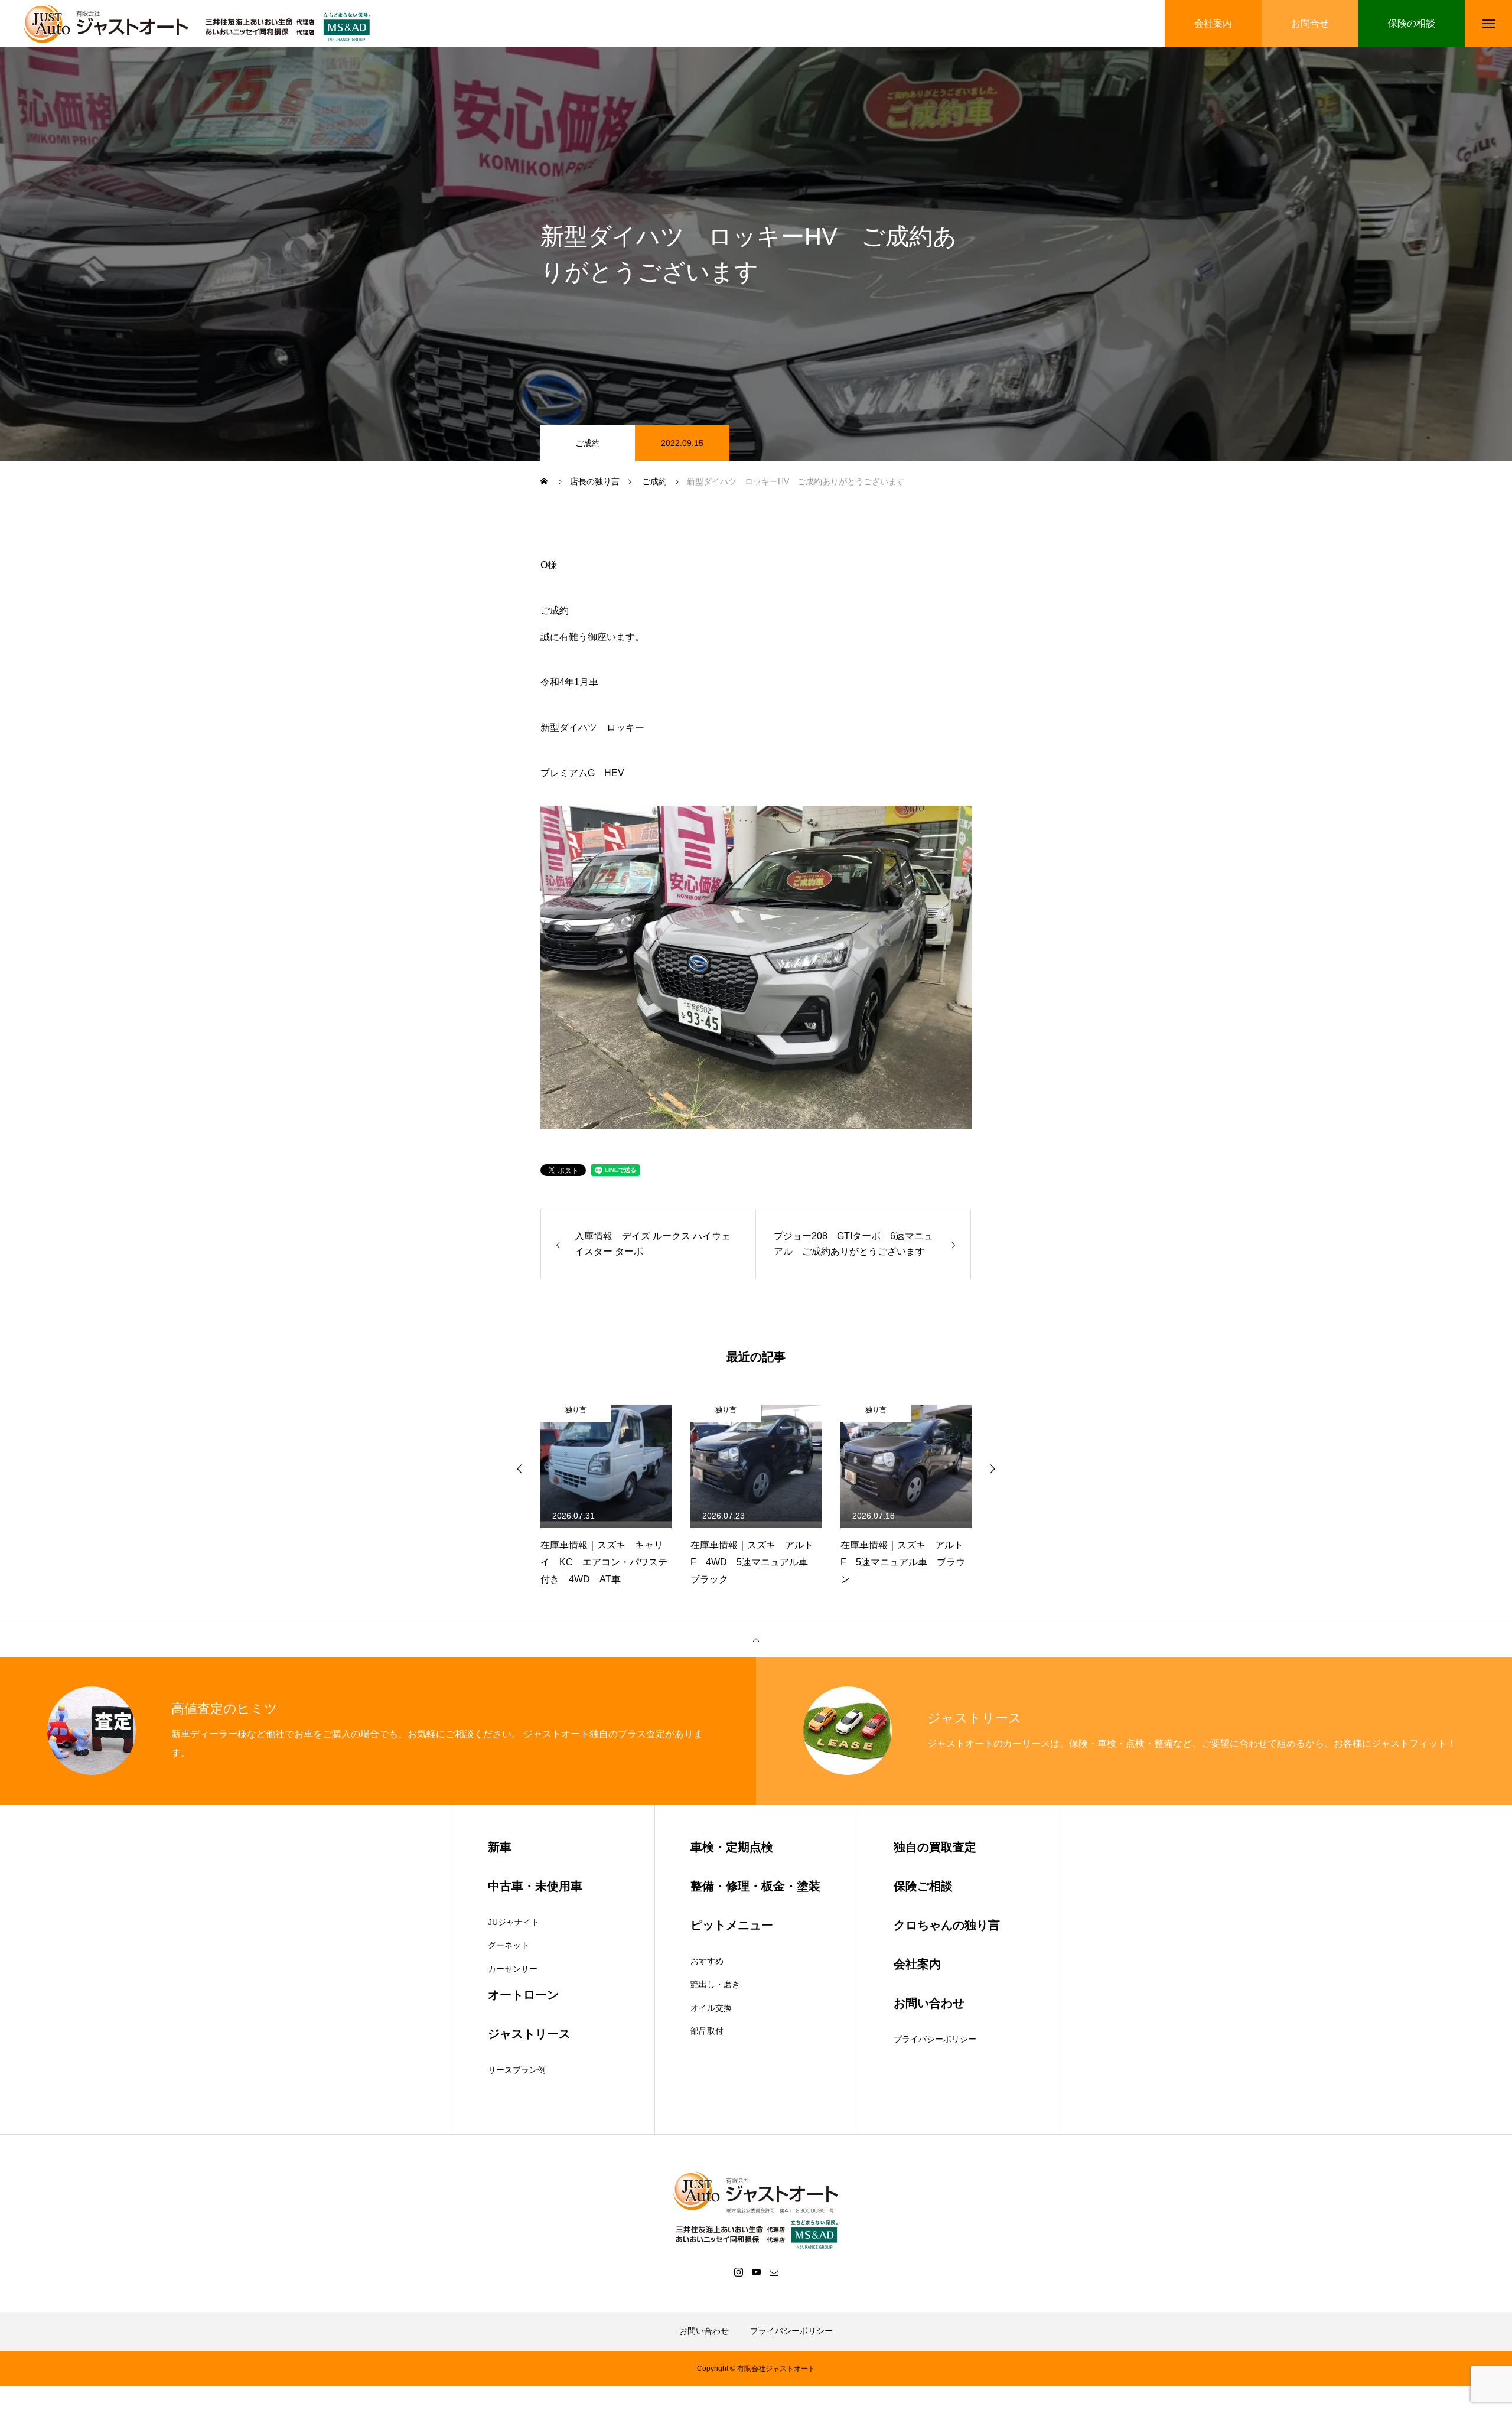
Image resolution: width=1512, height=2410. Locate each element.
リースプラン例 (517, 2070)
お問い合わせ (704, 2331)
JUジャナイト (514, 1922)
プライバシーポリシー (935, 2039)
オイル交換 (711, 2008)
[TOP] (756, 1639)
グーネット (509, 1945)
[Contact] (774, 2272)
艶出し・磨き (715, 1984)
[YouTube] (756, 2272)
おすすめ (707, 1961)
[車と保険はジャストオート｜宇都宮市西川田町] (201, 24)
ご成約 (588, 443)
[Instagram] (738, 2272)
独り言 (576, 1410)
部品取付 (707, 2031)
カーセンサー (513, 1969)
